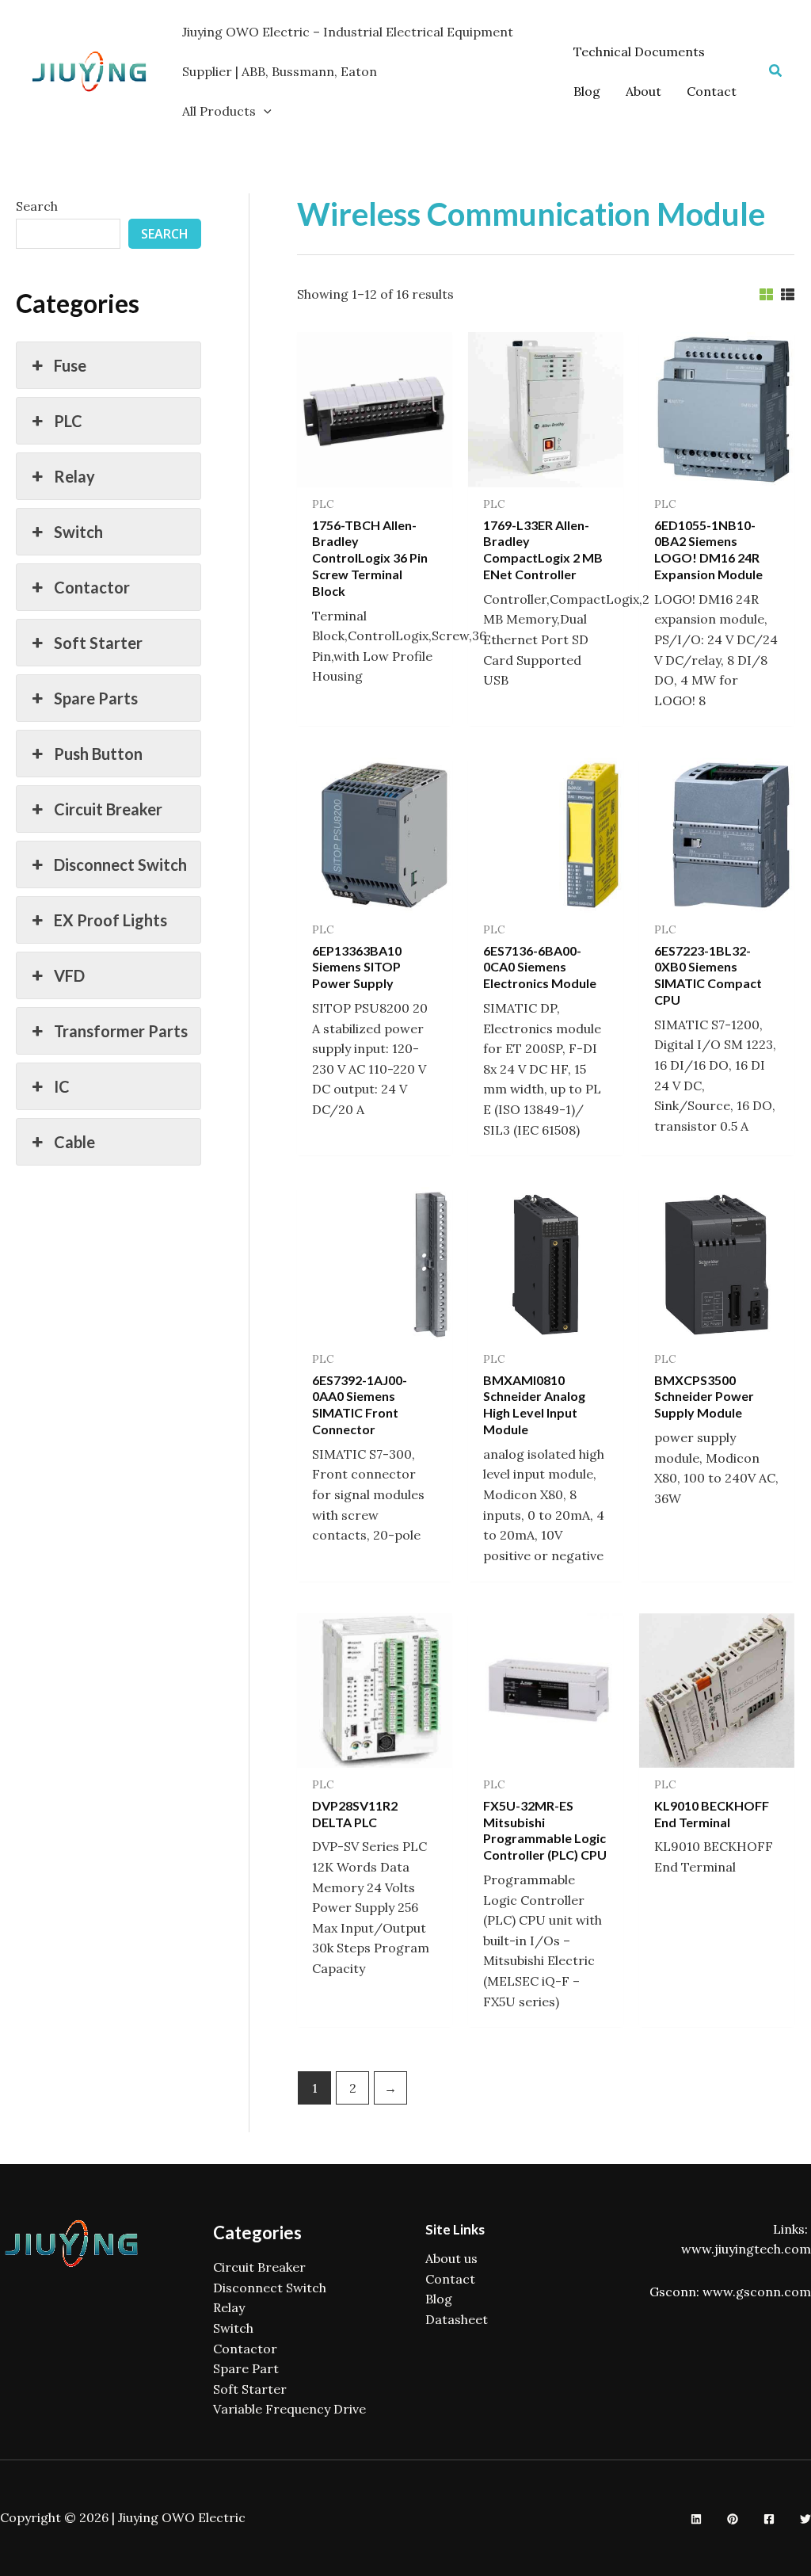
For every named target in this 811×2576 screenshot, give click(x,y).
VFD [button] (69, 975)
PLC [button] (68, 421)
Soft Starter (250, 2389)
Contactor (245, 2349)
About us (451, 2258)
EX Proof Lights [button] (110, 920)
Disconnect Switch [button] (120, 864)
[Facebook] (769, 2519)
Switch (233, 2328)
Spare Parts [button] (96, 698)
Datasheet (457, 2319)
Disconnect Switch (270, 2288)
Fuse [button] (70, 365)
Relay (229, 2307)
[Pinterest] (733, 2519)
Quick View (375, 471)
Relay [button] (74, 476)
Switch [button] (78, 532)
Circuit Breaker (259, 2267)
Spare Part (246, 2368)
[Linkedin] (696, 2519)
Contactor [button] (92, 587)
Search (37, 206)
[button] (776, 71)
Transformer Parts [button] (121, 1031)
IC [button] (62, 1086)
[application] (264, 111)
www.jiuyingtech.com (746, 2249)
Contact (450, 2279)
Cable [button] (74, 1142)
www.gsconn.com (757, 2292)
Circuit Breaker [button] (108, 809)
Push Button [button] (98, 754)
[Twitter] (805, 2519)
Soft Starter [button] (98, 643)
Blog (439, 2299)
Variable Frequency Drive (289, 2409)
